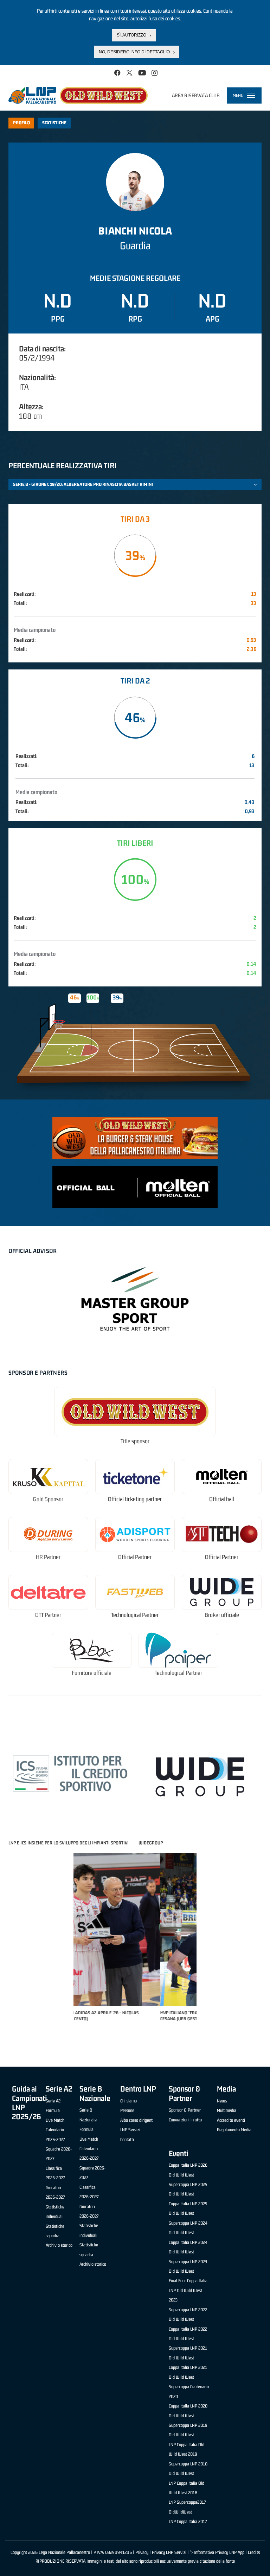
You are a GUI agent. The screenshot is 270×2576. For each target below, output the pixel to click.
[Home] (78, 95)
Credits (254, 2552)
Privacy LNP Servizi (169, 2552)
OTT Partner (48, 1615)
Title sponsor (135, 1441)
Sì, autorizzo (131, 35)
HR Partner (48, 1557)
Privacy (142, 2552)
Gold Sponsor (48, 1499)
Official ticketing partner (135, 1499)
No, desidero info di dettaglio (134, 52)
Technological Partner (135, 1615)
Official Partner (135, 1557)
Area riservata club (196, 95)
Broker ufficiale (222, 1615)
